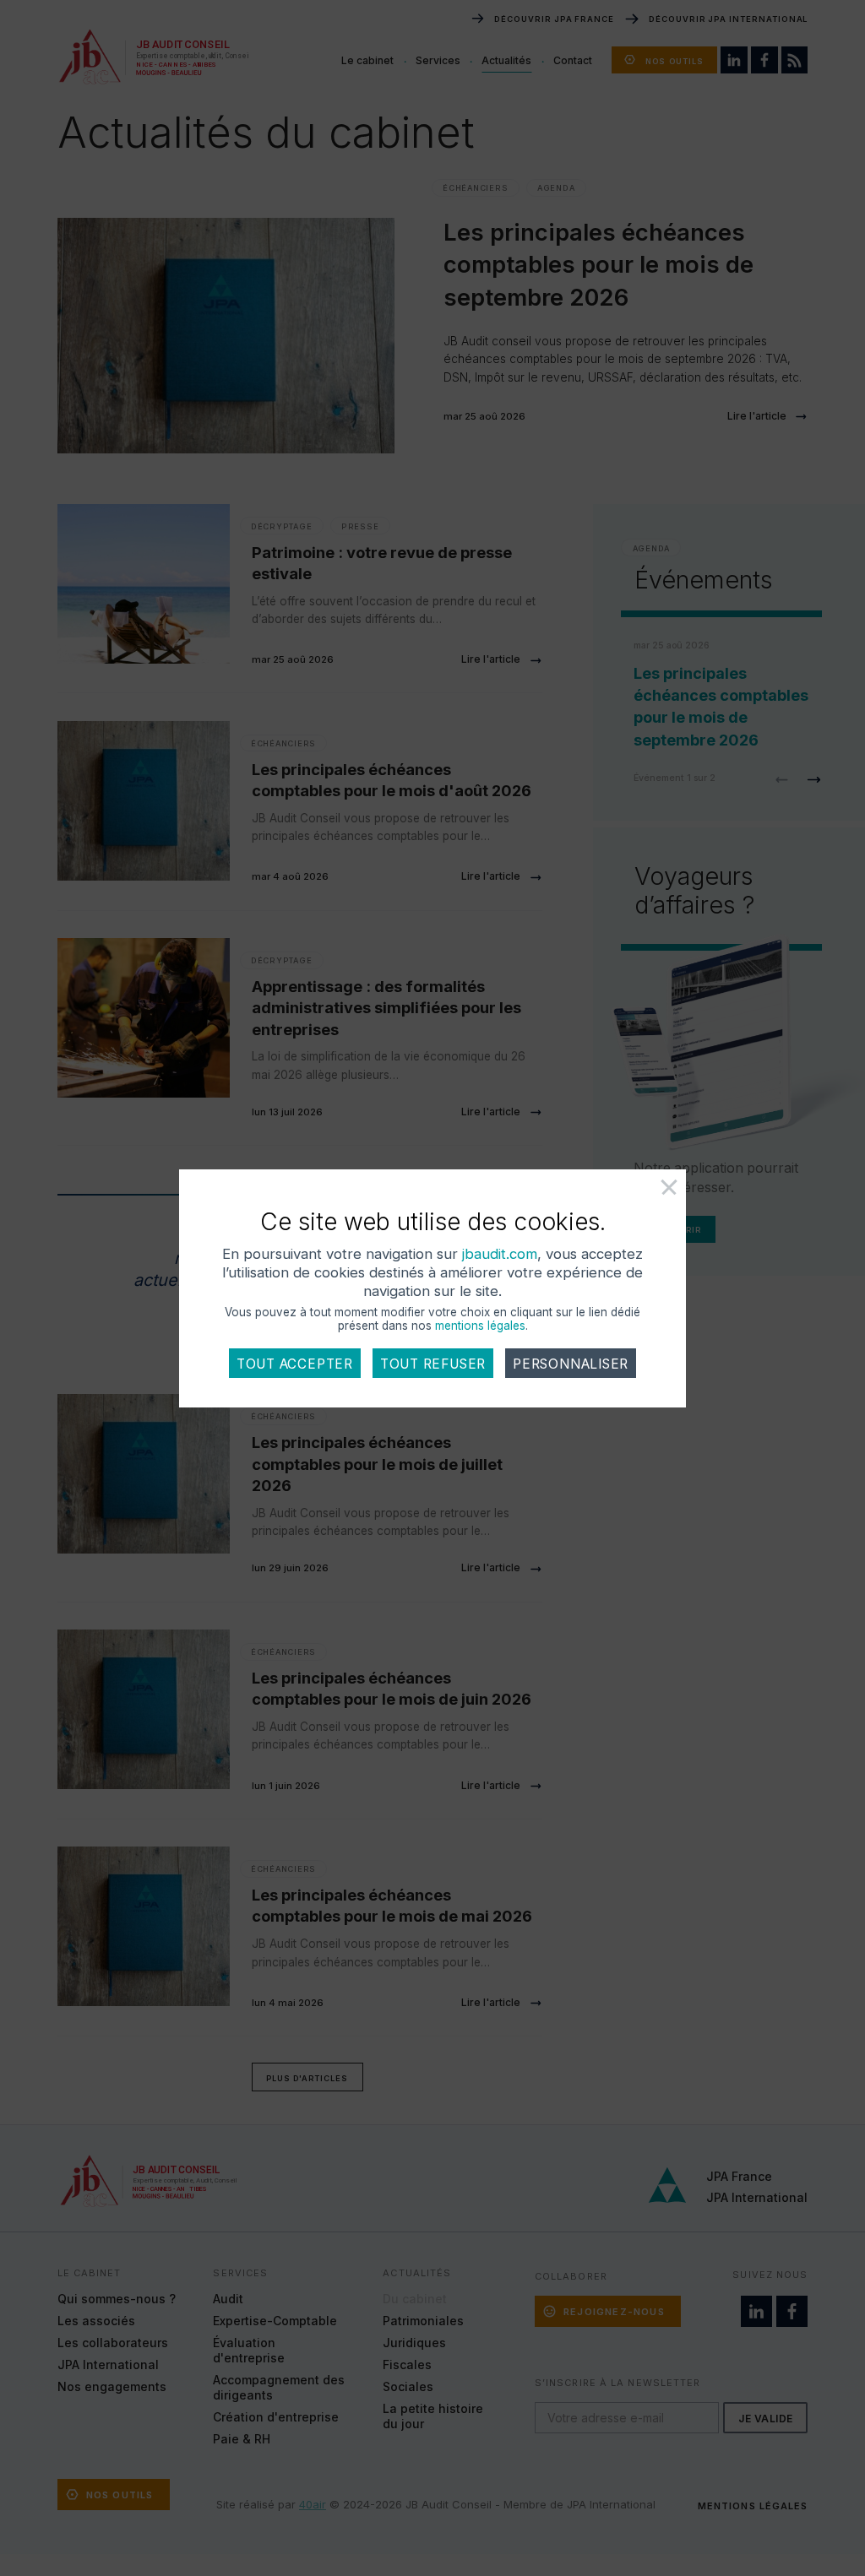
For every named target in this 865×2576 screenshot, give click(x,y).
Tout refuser (433, 1364)
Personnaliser (571, 1364)
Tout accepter (295, 1364)
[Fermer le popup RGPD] (651, 1194)
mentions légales (480, 1326)
